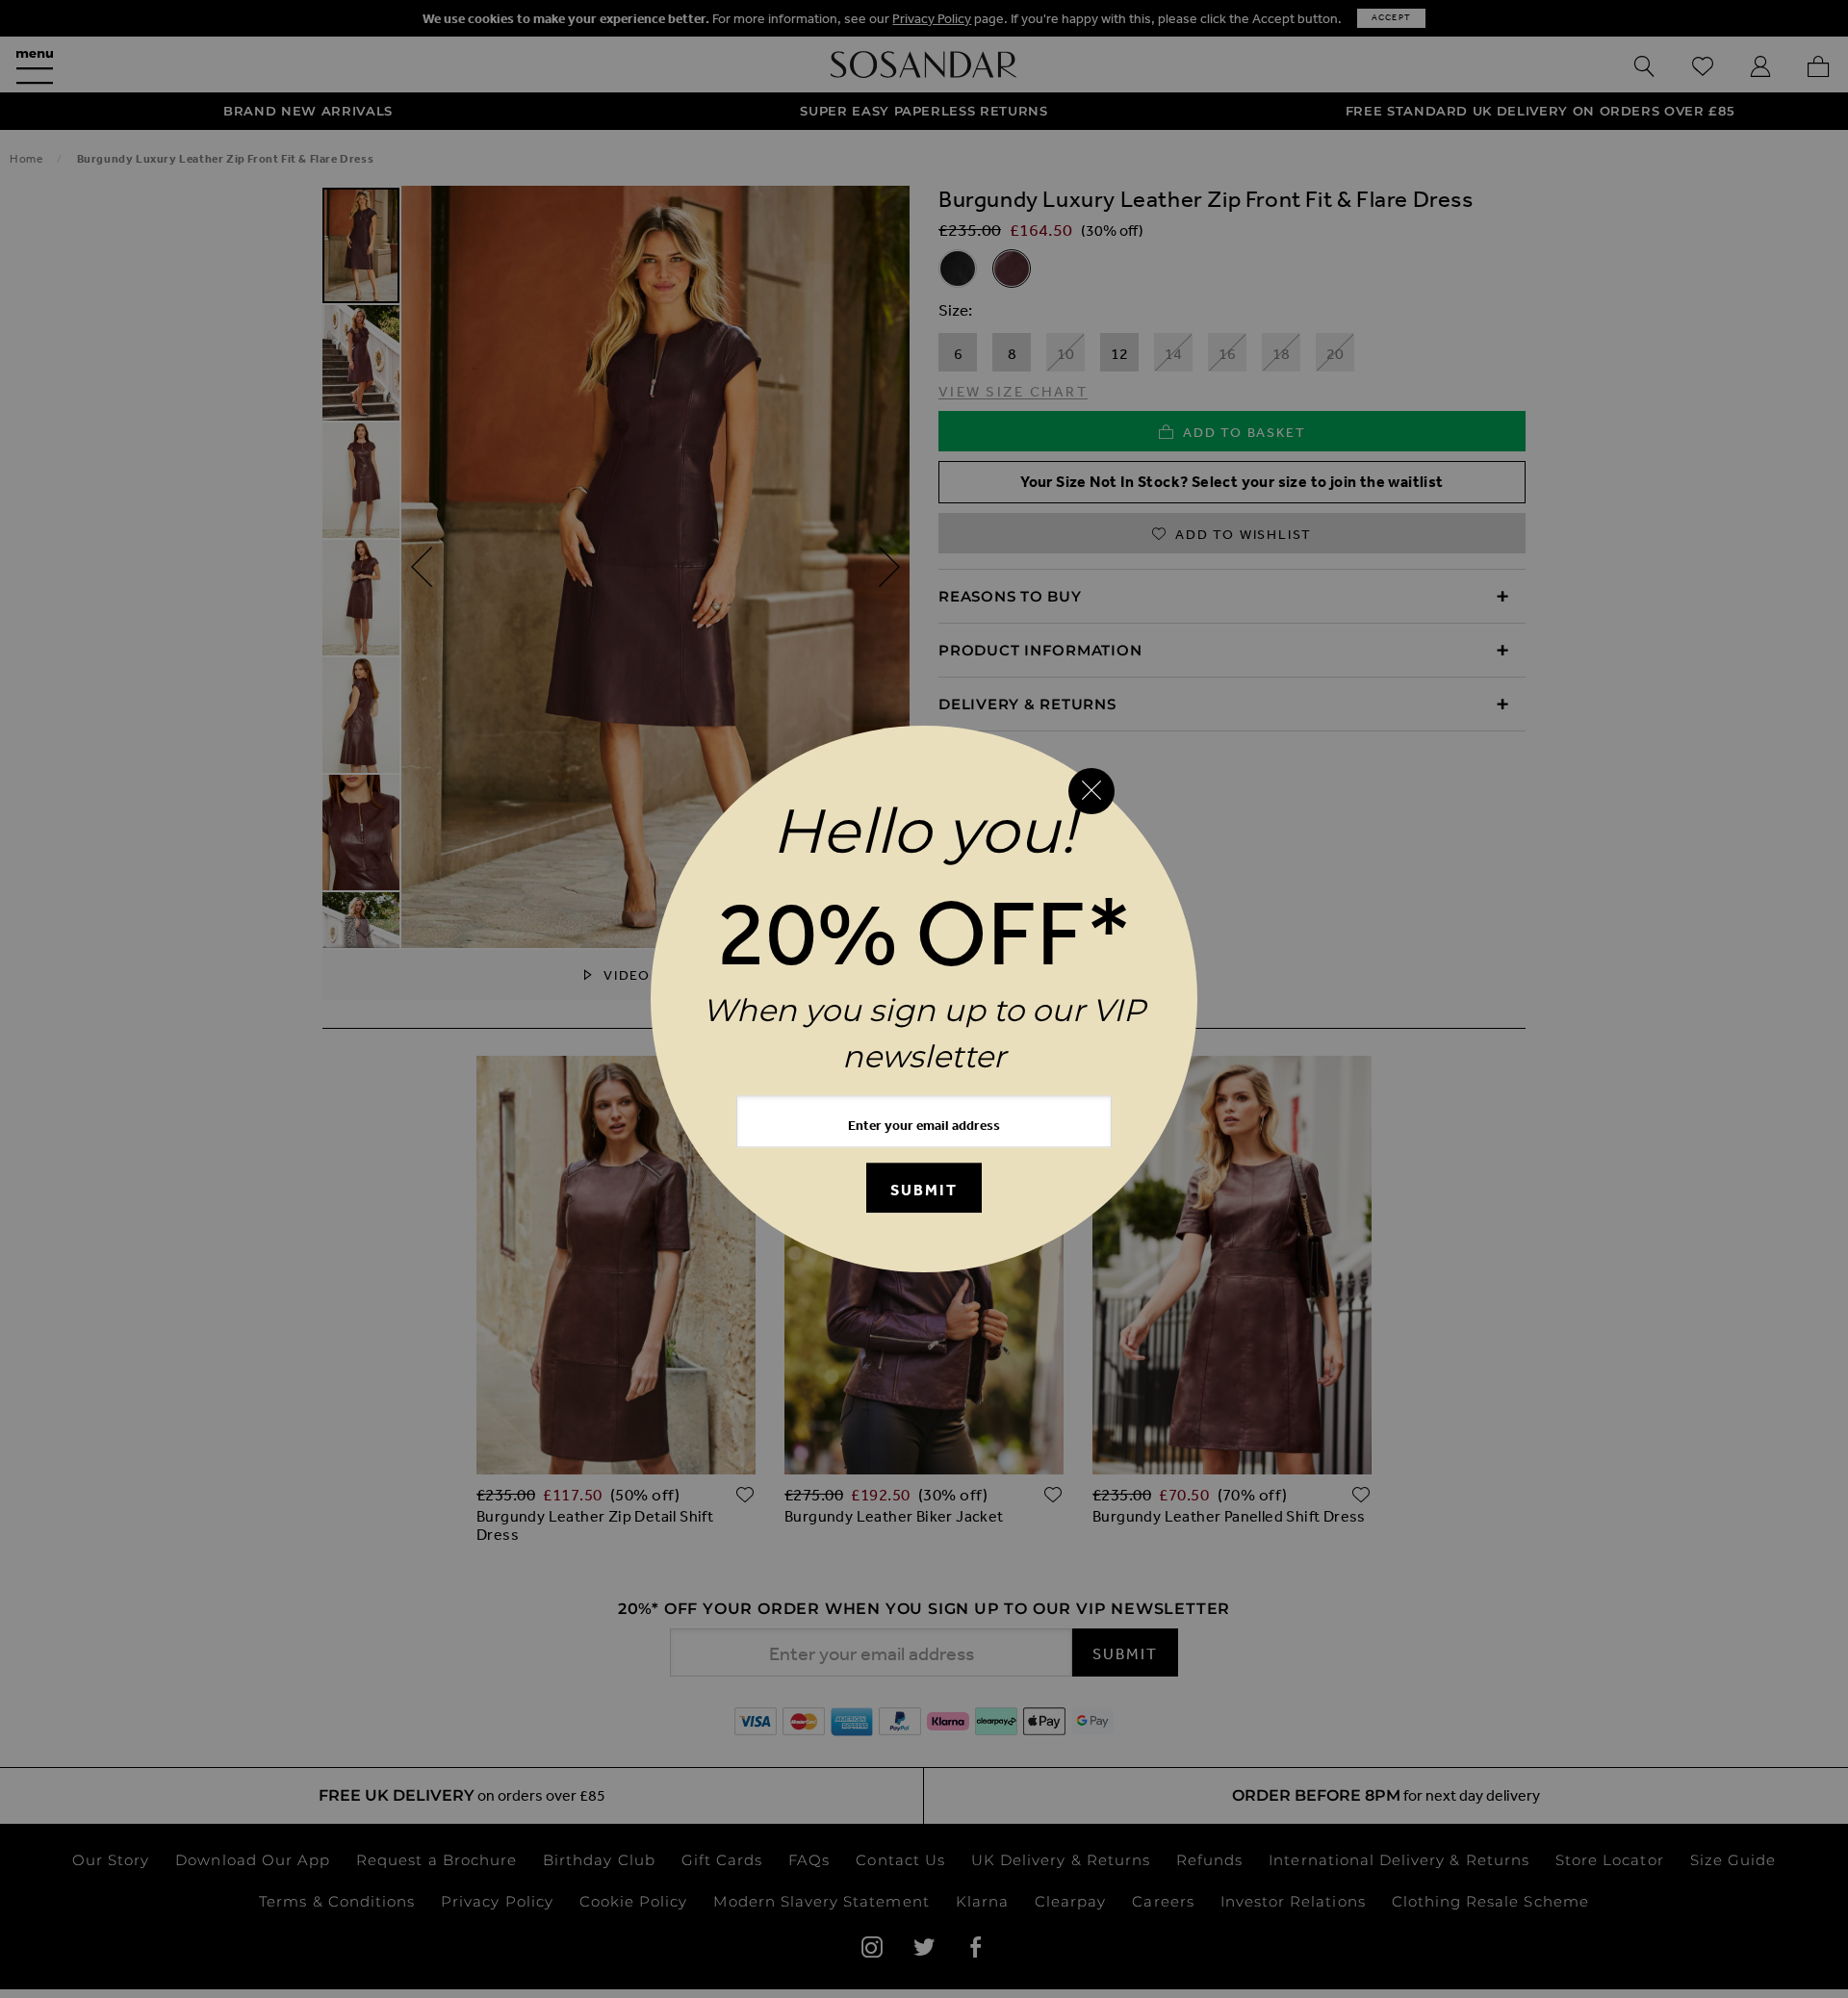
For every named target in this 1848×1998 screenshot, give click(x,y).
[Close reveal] (1091, 791)
